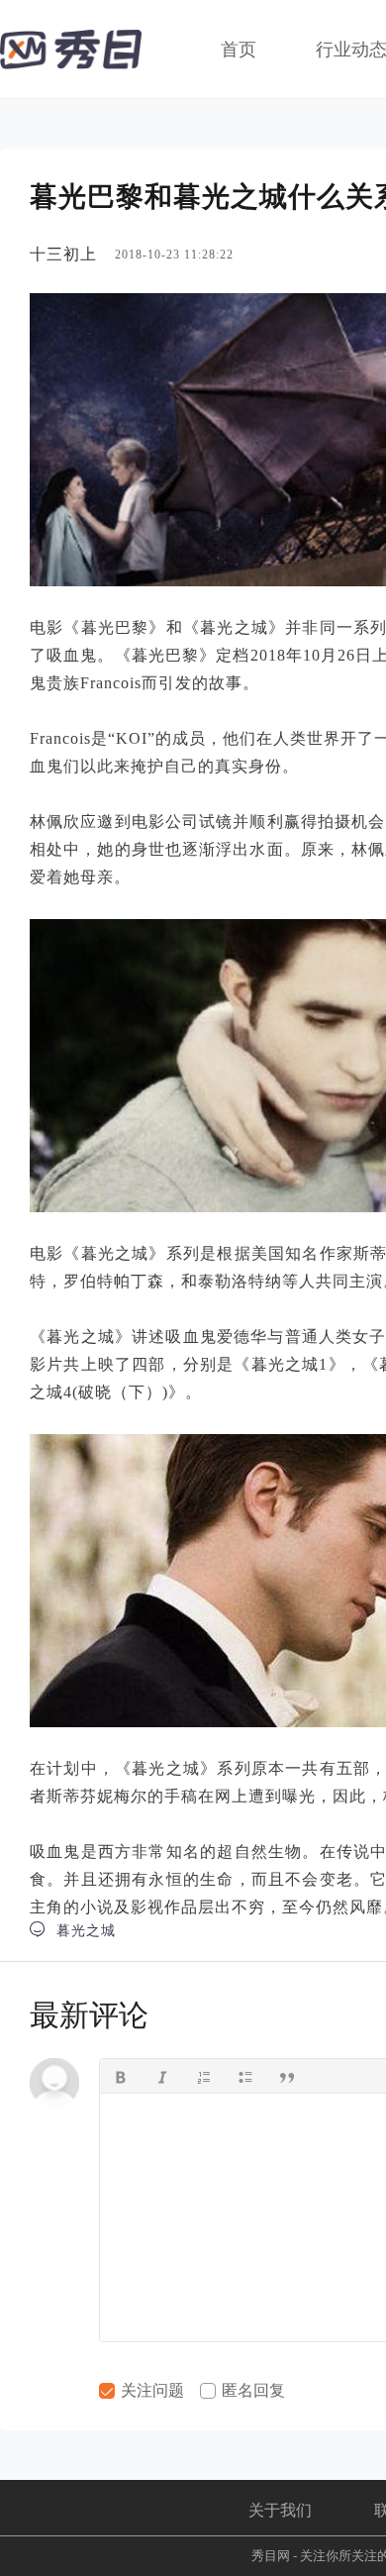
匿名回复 (251, 2390)
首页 (239, 50)
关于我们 (280, 2510)
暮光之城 (73, 1930)
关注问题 (150, 2390)
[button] (121, 2076)
